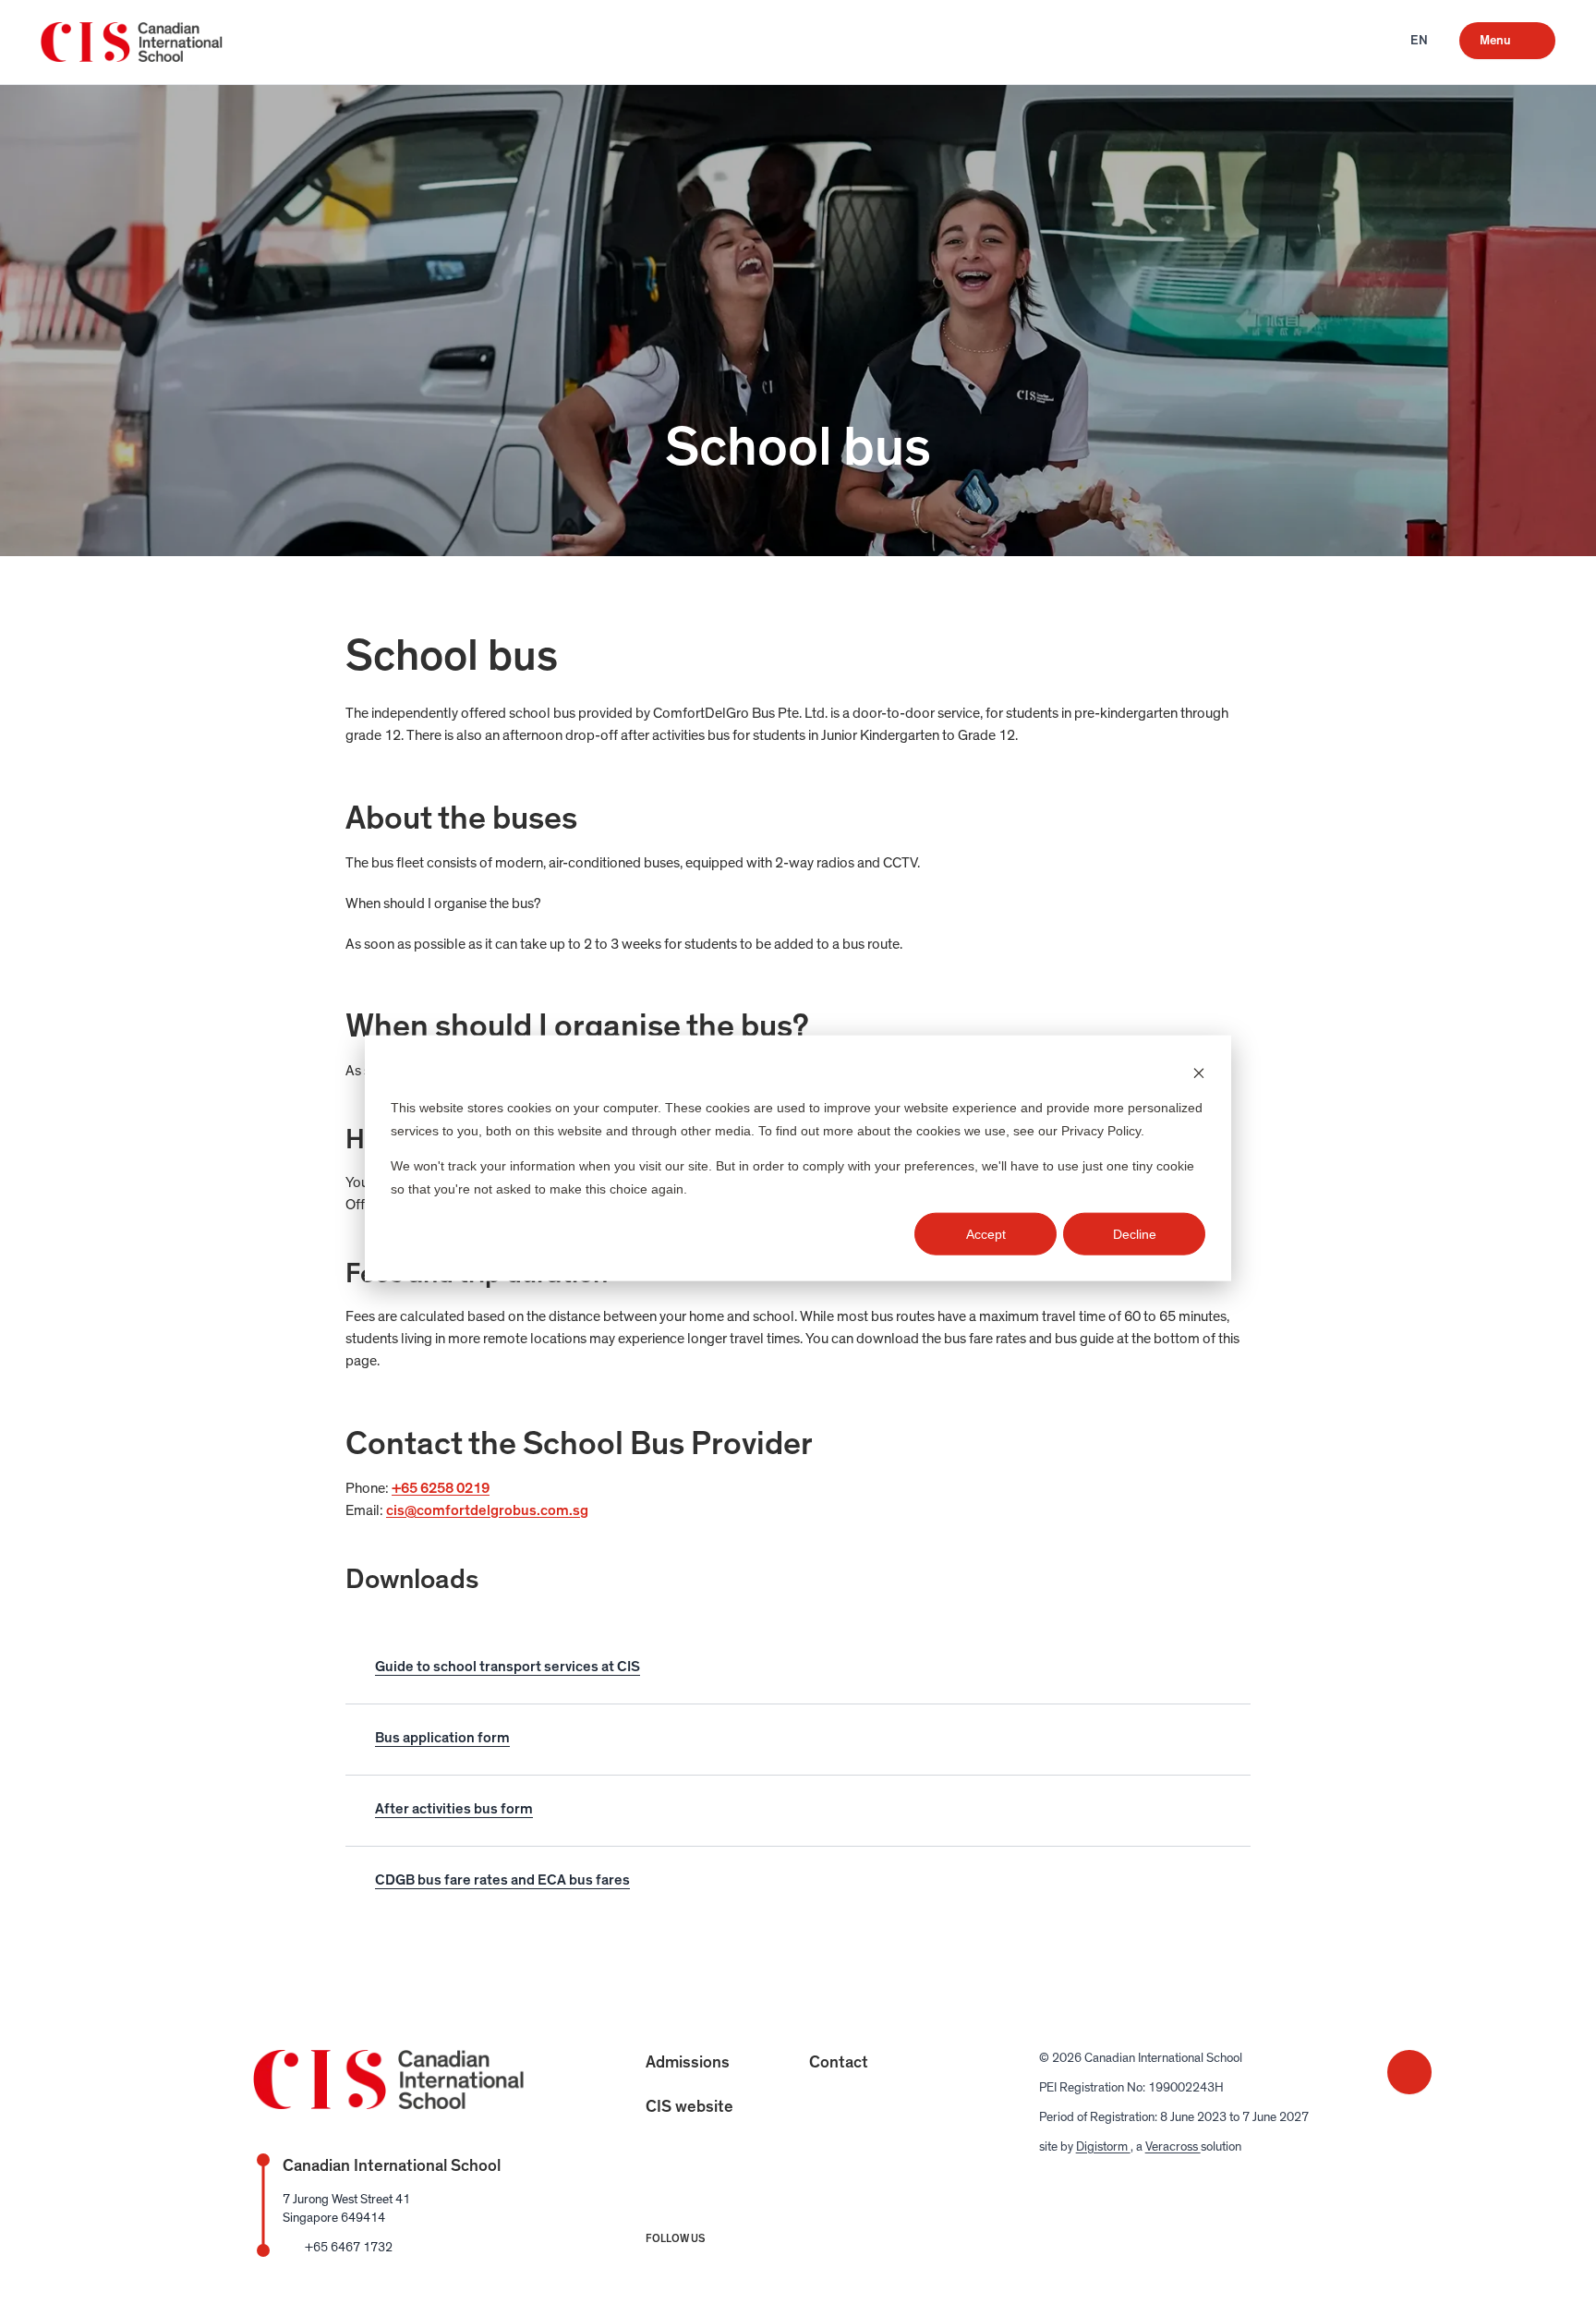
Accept (986, 1234)
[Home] (134, 42)
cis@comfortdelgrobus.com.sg (487, 1510)
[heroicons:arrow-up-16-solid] (1409, 2072)
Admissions (688, 2063)
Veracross (1173, 2147)
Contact (839, 2063)
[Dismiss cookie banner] (1199, 1072)
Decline (1135, 1234)
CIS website (689, 2107)
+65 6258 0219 (441, 1488)
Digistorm (1103, 2147)
